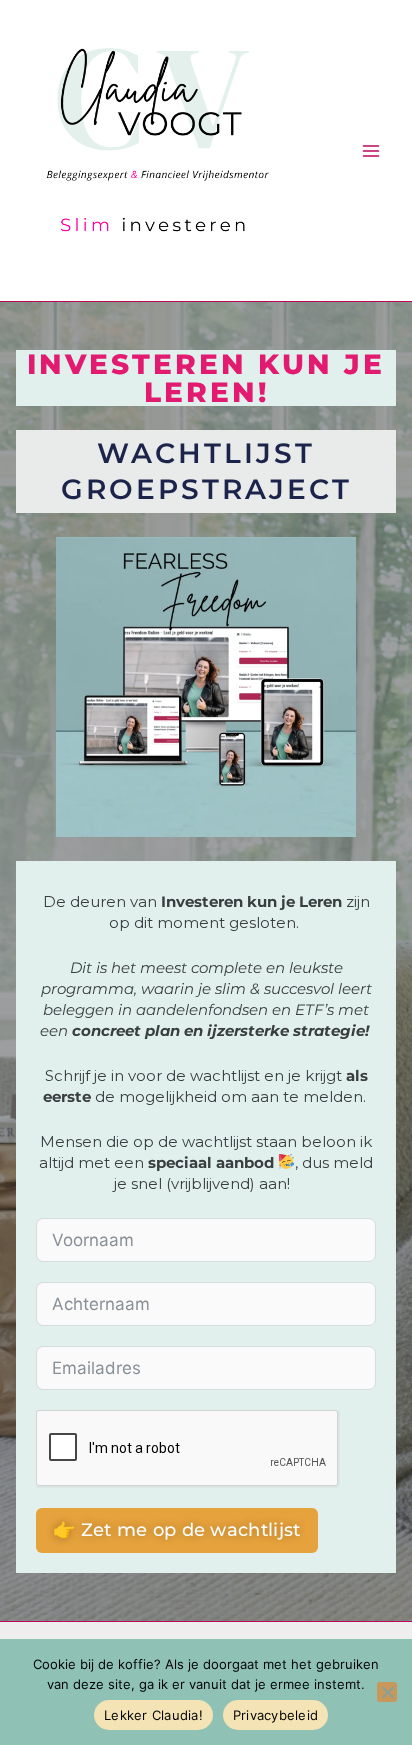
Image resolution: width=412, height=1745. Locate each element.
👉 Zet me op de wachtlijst (177, 1530)
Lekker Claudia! (153, 1715)
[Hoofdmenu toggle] (371, 150)
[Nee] (387, 1692)
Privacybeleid (275, 1715)
